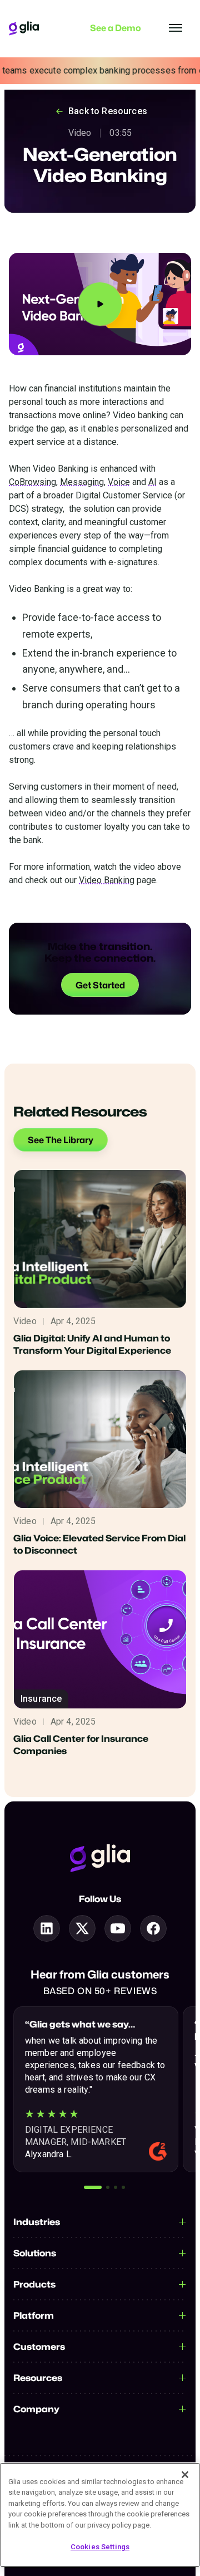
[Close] (185, 2475)
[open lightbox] (100, 304)
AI (152, 482)
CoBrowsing (32, 482)
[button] (93, 2187)
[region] (100, 2515)
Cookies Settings (100, 2547)
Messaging (82, 482)
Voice (119, 482)
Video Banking (107, 880)
